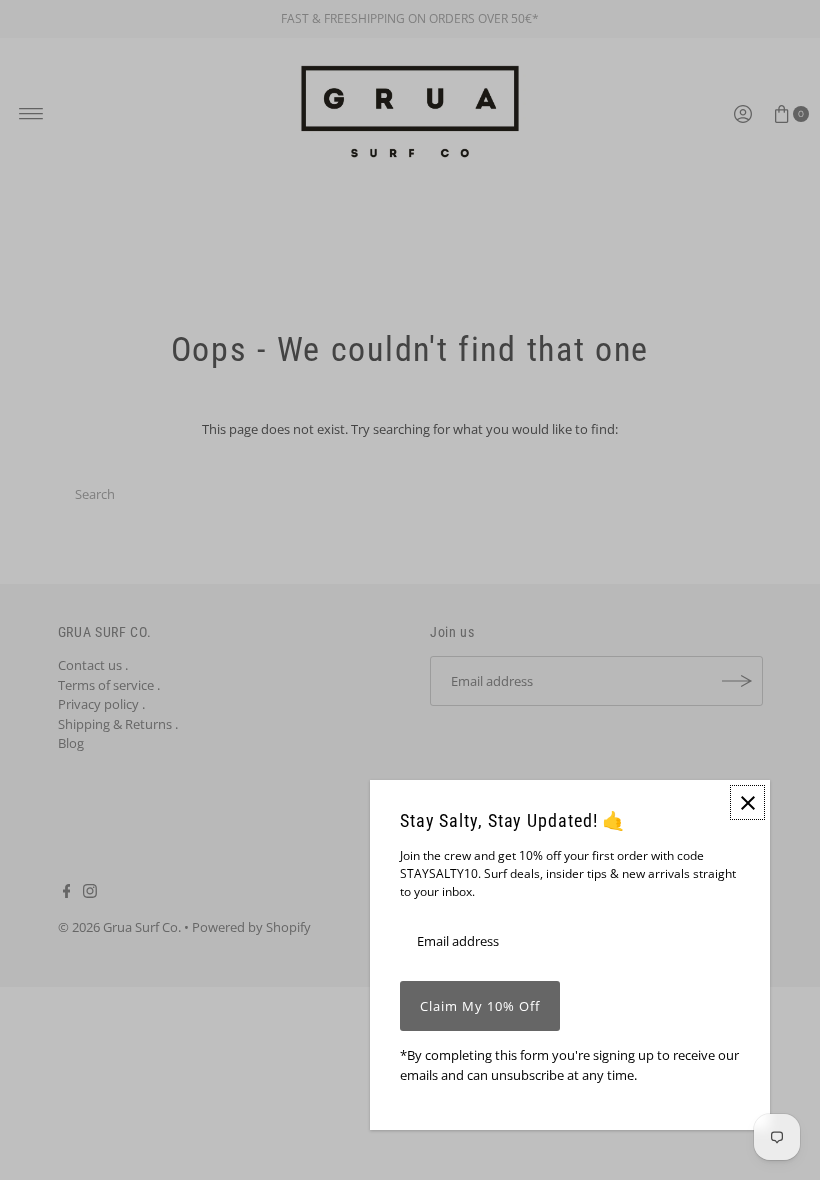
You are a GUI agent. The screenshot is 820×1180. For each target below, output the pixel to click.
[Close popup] (747, 802)
